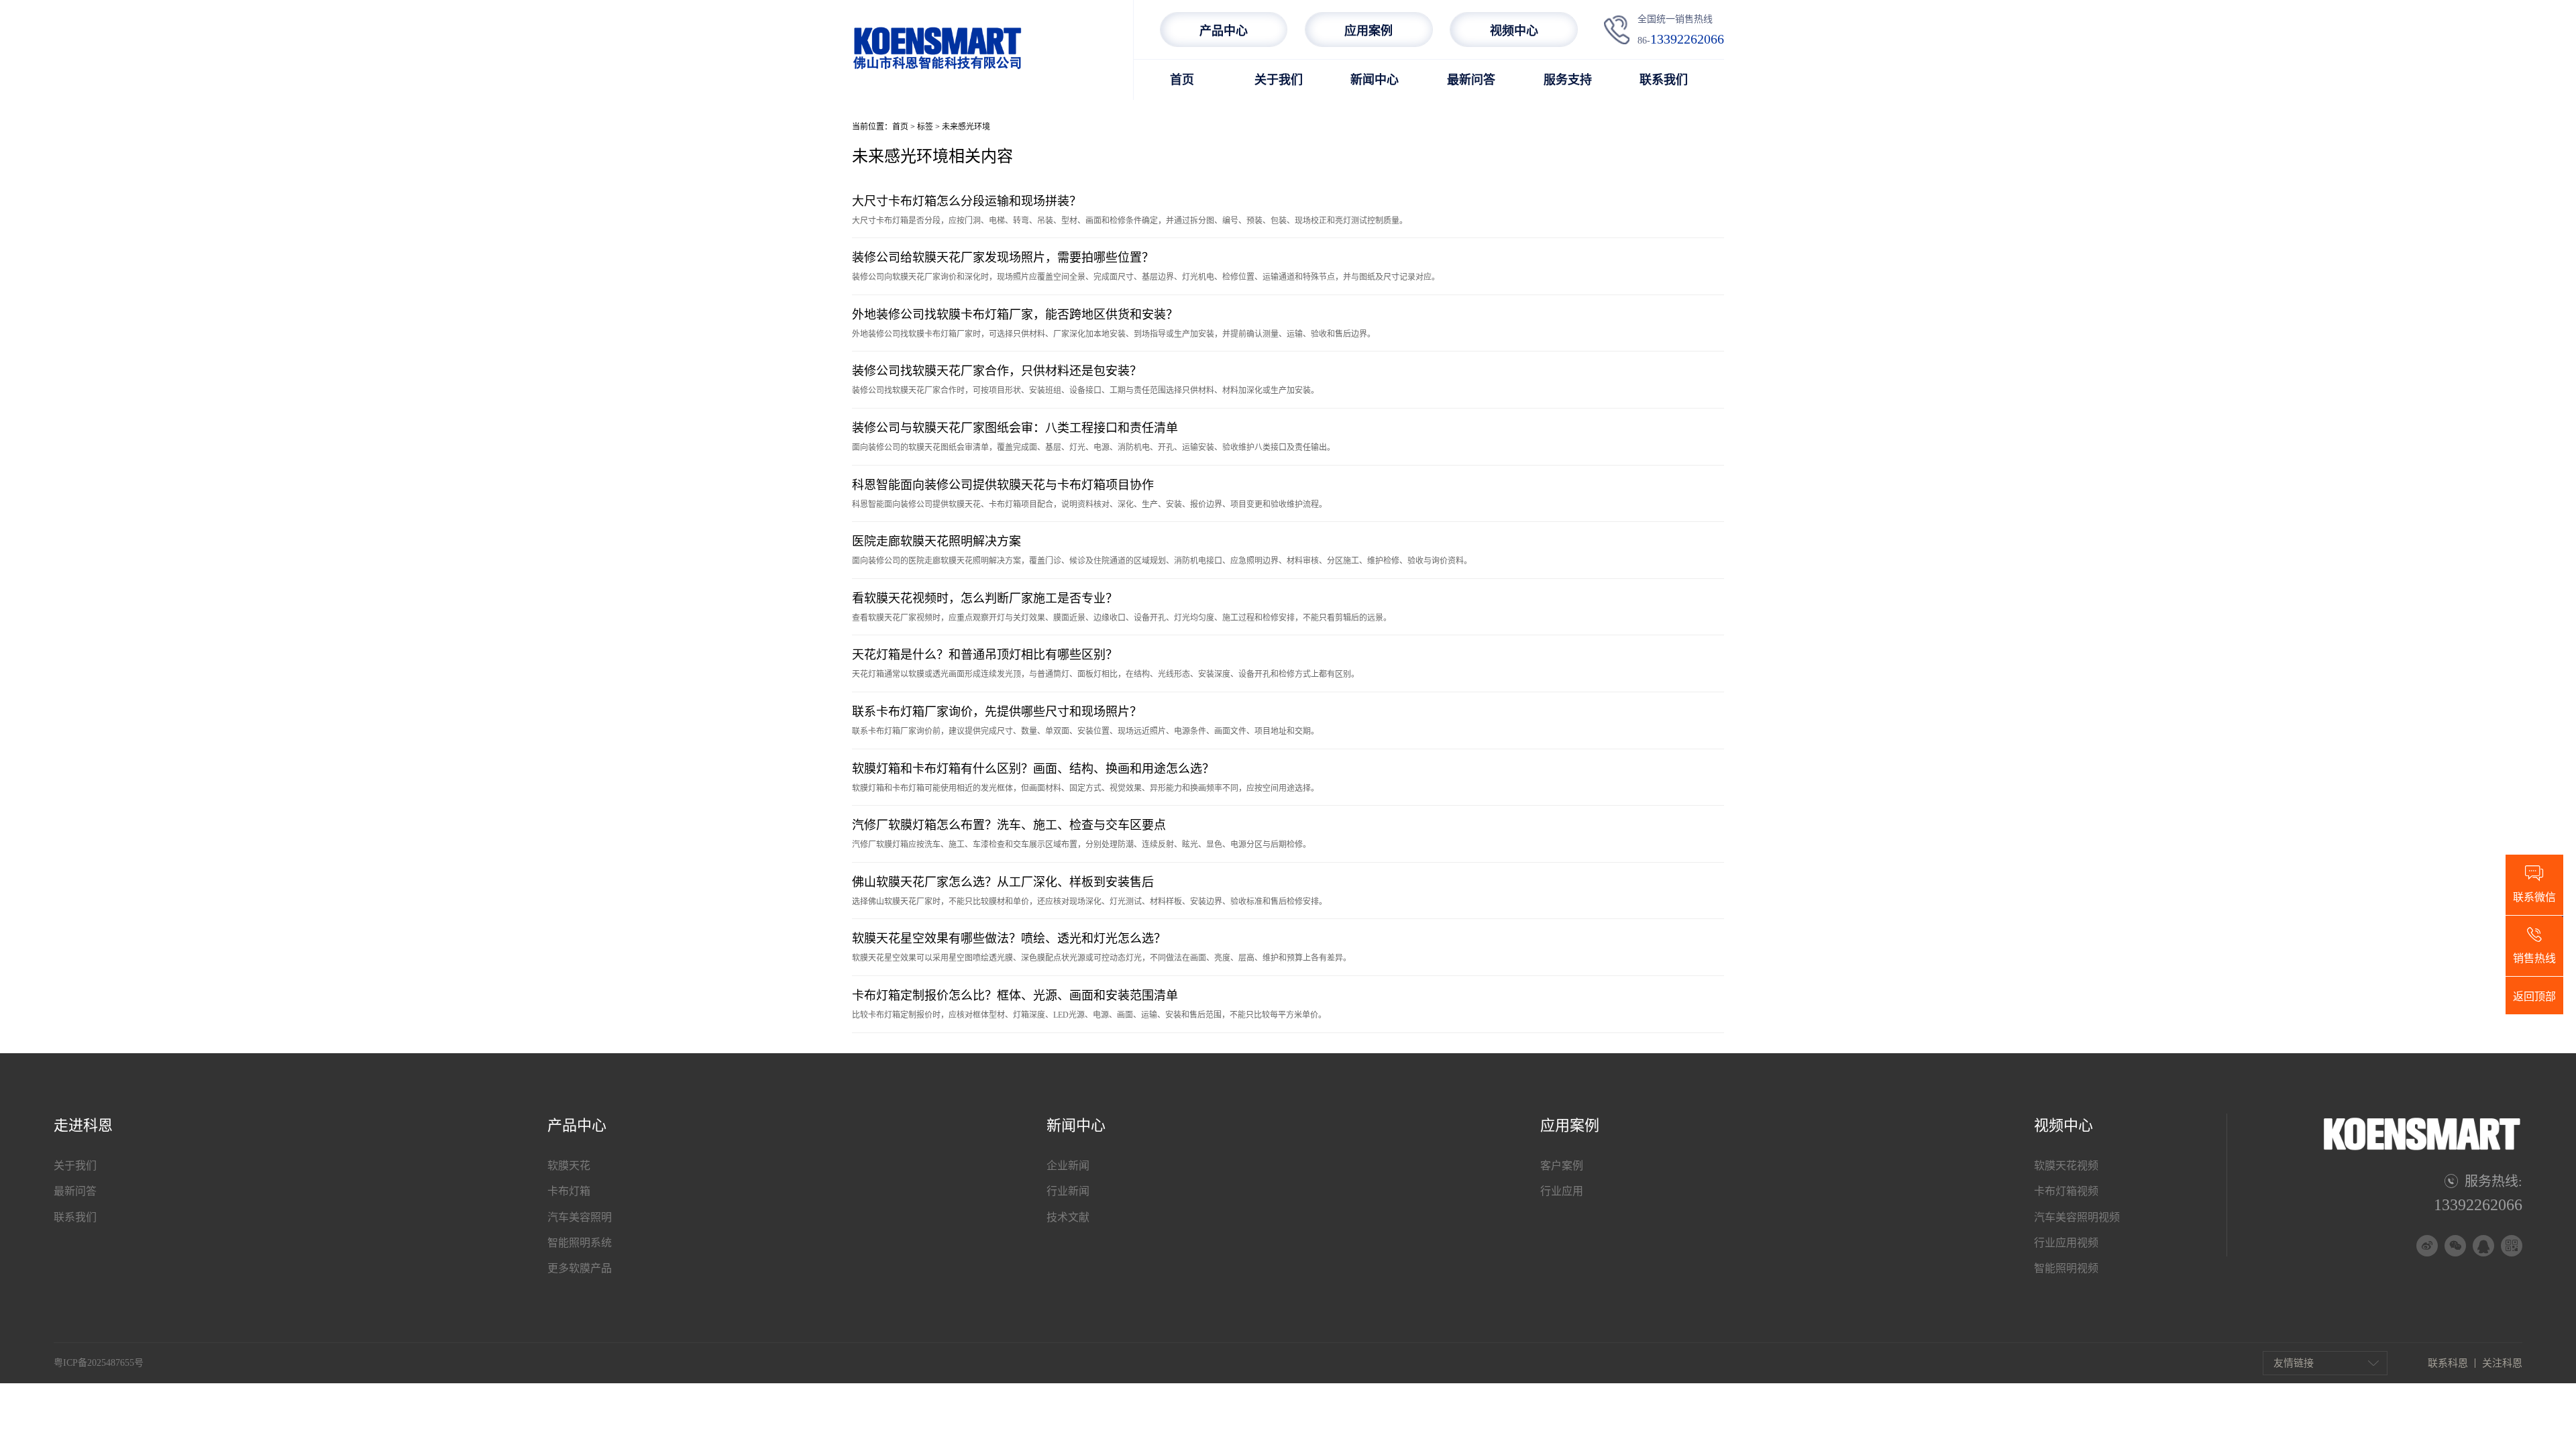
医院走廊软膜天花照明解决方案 (936, 541)
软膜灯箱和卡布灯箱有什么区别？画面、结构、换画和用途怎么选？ (1033, 769)
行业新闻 (1068, 1191)
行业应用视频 (2066, 1243)
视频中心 (1514, 31)
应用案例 (1368, 31)
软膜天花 (569, 1166)
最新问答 (1471, 80)
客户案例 (1562, 1166)
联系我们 (1664, 80)
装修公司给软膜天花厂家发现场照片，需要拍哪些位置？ (1003, 258)
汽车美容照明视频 (2077, 1217)
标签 (925, 127)
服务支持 (1568, 80)
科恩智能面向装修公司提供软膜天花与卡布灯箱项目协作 (1003, 485)
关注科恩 (2502, 1363)
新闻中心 (1375, 80)
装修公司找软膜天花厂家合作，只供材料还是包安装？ (997, 371)
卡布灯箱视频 (2066, 1191)
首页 (1182, 80)
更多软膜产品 (580, 1268)
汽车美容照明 (580, 1217)
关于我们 (1279, 80)
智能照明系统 (580, 1243)
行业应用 (1562, 1191)
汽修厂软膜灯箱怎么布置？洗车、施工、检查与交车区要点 (1009, 825)
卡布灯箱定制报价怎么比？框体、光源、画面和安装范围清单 (1015, 996)
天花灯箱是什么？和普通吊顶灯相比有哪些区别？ (985, 655)
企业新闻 (1068, 1166)
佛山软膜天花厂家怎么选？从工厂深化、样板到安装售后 (1003, 882)
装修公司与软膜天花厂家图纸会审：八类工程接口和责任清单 (1015, 428)
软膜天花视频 (2066, 1166)
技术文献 (1068, 1217)
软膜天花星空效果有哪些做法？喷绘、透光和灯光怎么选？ (1009, 938)
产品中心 (1224, 31)
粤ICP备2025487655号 (99, 1363)
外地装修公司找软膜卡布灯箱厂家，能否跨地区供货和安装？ (1015, 315)
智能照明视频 (2066, 1268)
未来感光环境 (966, 127)
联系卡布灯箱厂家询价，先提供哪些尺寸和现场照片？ (997, 712)
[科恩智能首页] (937, 69)
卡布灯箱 (569, 1191)
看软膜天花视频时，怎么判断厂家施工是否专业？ (985, 598)
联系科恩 (2448, 1363)
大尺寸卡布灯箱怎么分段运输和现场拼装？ (967, 201)
